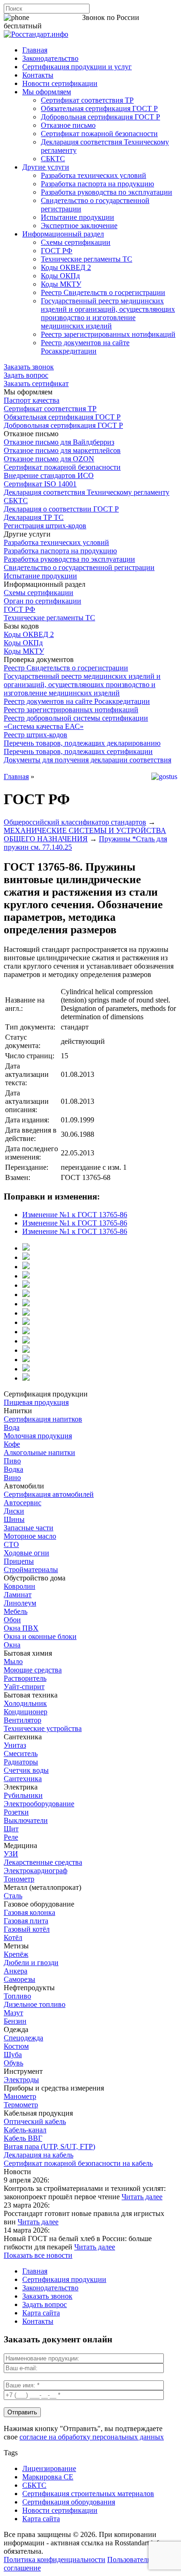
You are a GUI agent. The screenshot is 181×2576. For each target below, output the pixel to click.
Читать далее (142, 2197)
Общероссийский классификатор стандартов (75, 822)
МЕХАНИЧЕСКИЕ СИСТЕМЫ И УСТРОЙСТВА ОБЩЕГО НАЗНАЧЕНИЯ (85, 835)
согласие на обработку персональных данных (92, 2437)
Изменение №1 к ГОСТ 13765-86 (75, 1215)
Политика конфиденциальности (55, 2560)
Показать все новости (38, 2255)
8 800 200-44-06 (56, 17)
